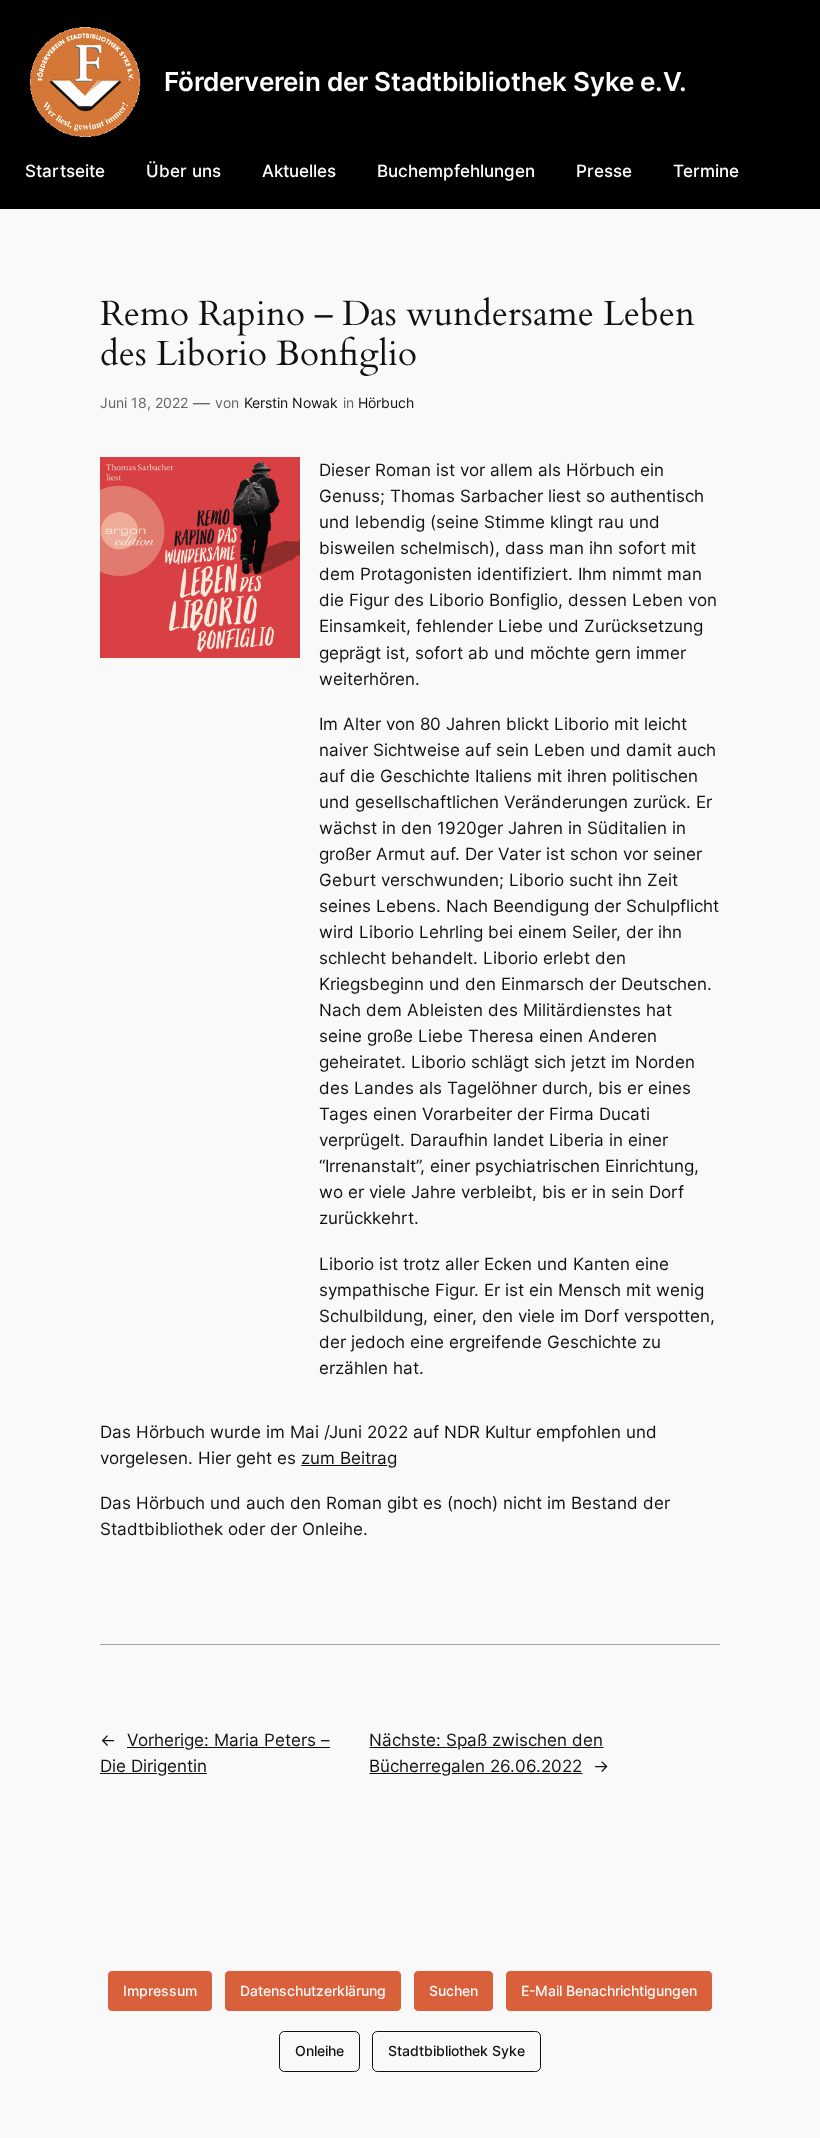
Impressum (160, 1990)
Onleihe (319, 2050)
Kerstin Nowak (291, 402)
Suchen (453, 1990)
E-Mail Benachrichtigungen (609, 1990)
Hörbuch (386, 402)
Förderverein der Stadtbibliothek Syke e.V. (425, 81)
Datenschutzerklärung (313, 1990)
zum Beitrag (349, 1458)
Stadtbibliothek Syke (456, 2050)
